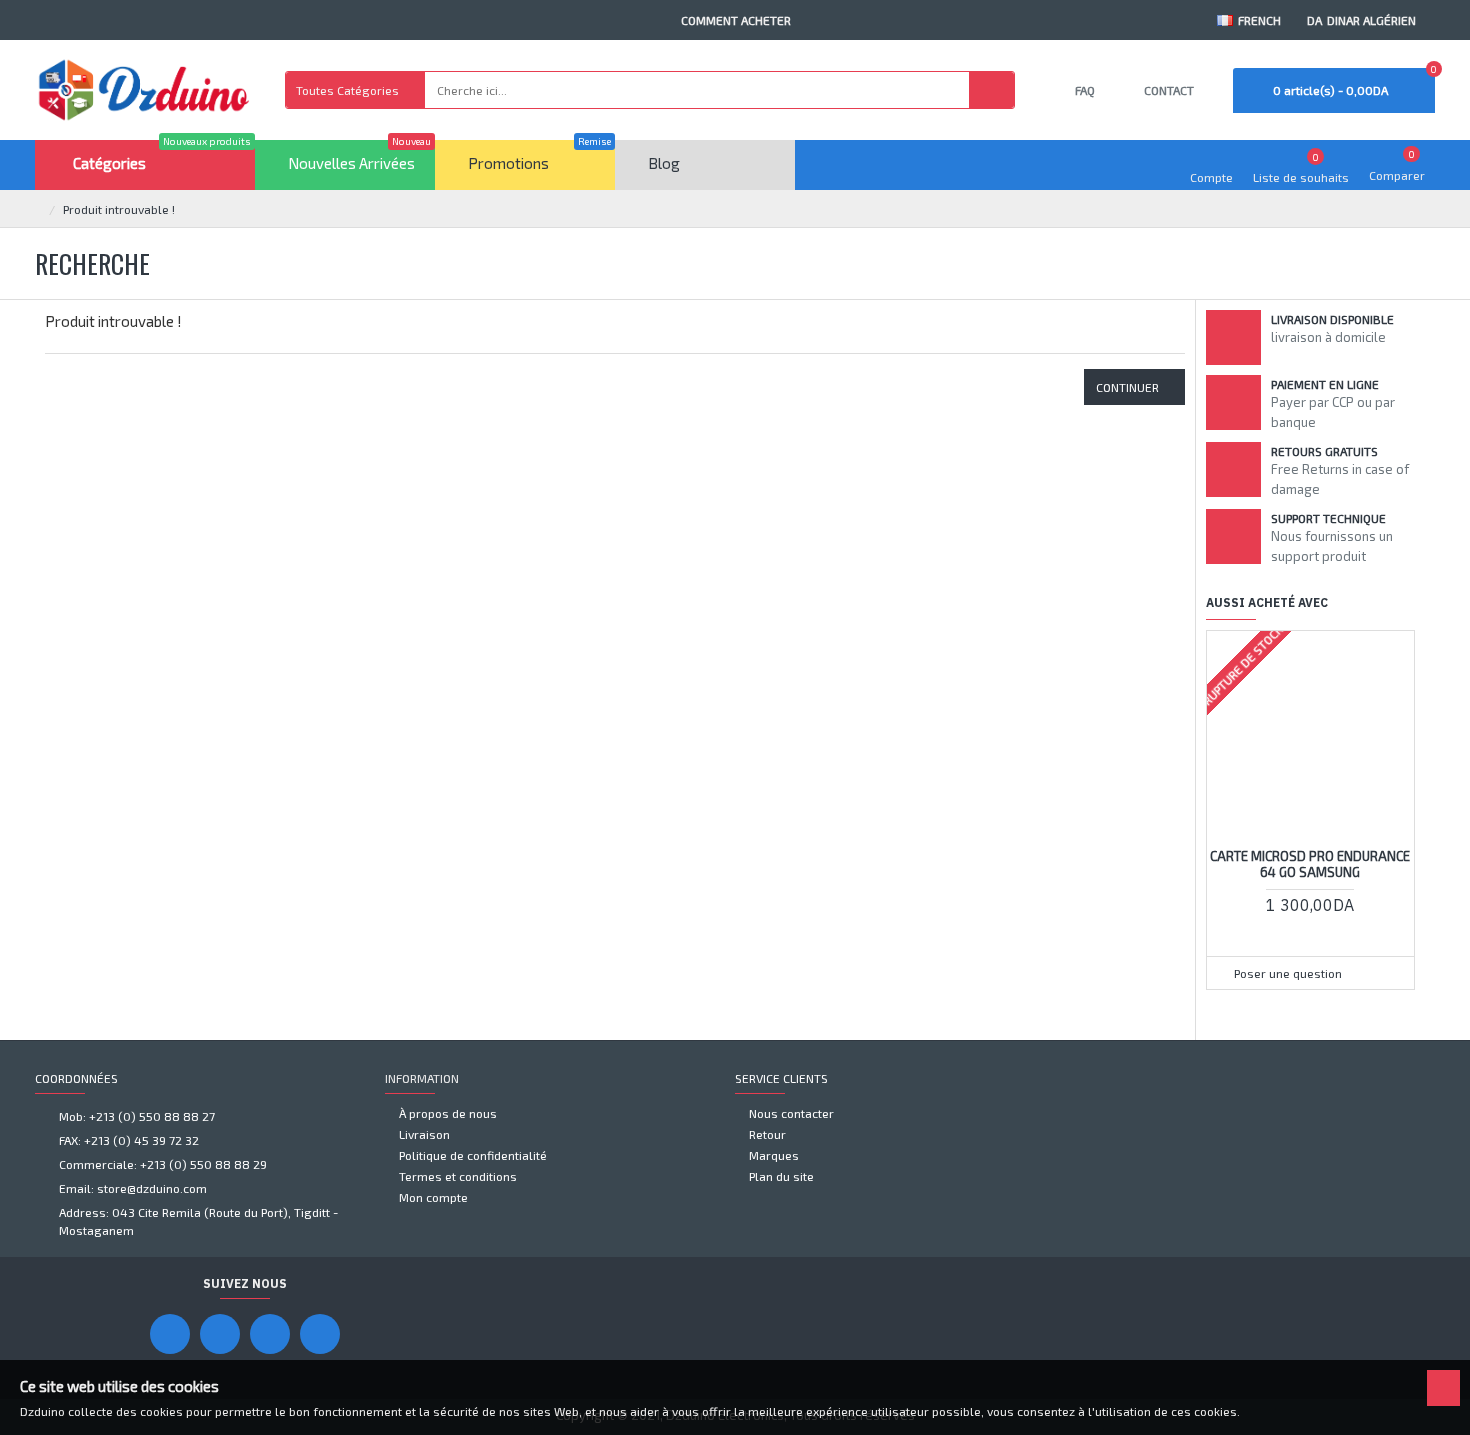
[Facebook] (170, 1334)
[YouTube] (220, 1334)
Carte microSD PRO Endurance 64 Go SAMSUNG (1310, 864)
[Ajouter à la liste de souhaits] (1336, 944)
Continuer (1127, 387)
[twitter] (320, 1334)
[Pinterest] (270, 1334)
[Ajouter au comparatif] (1374, 944)
